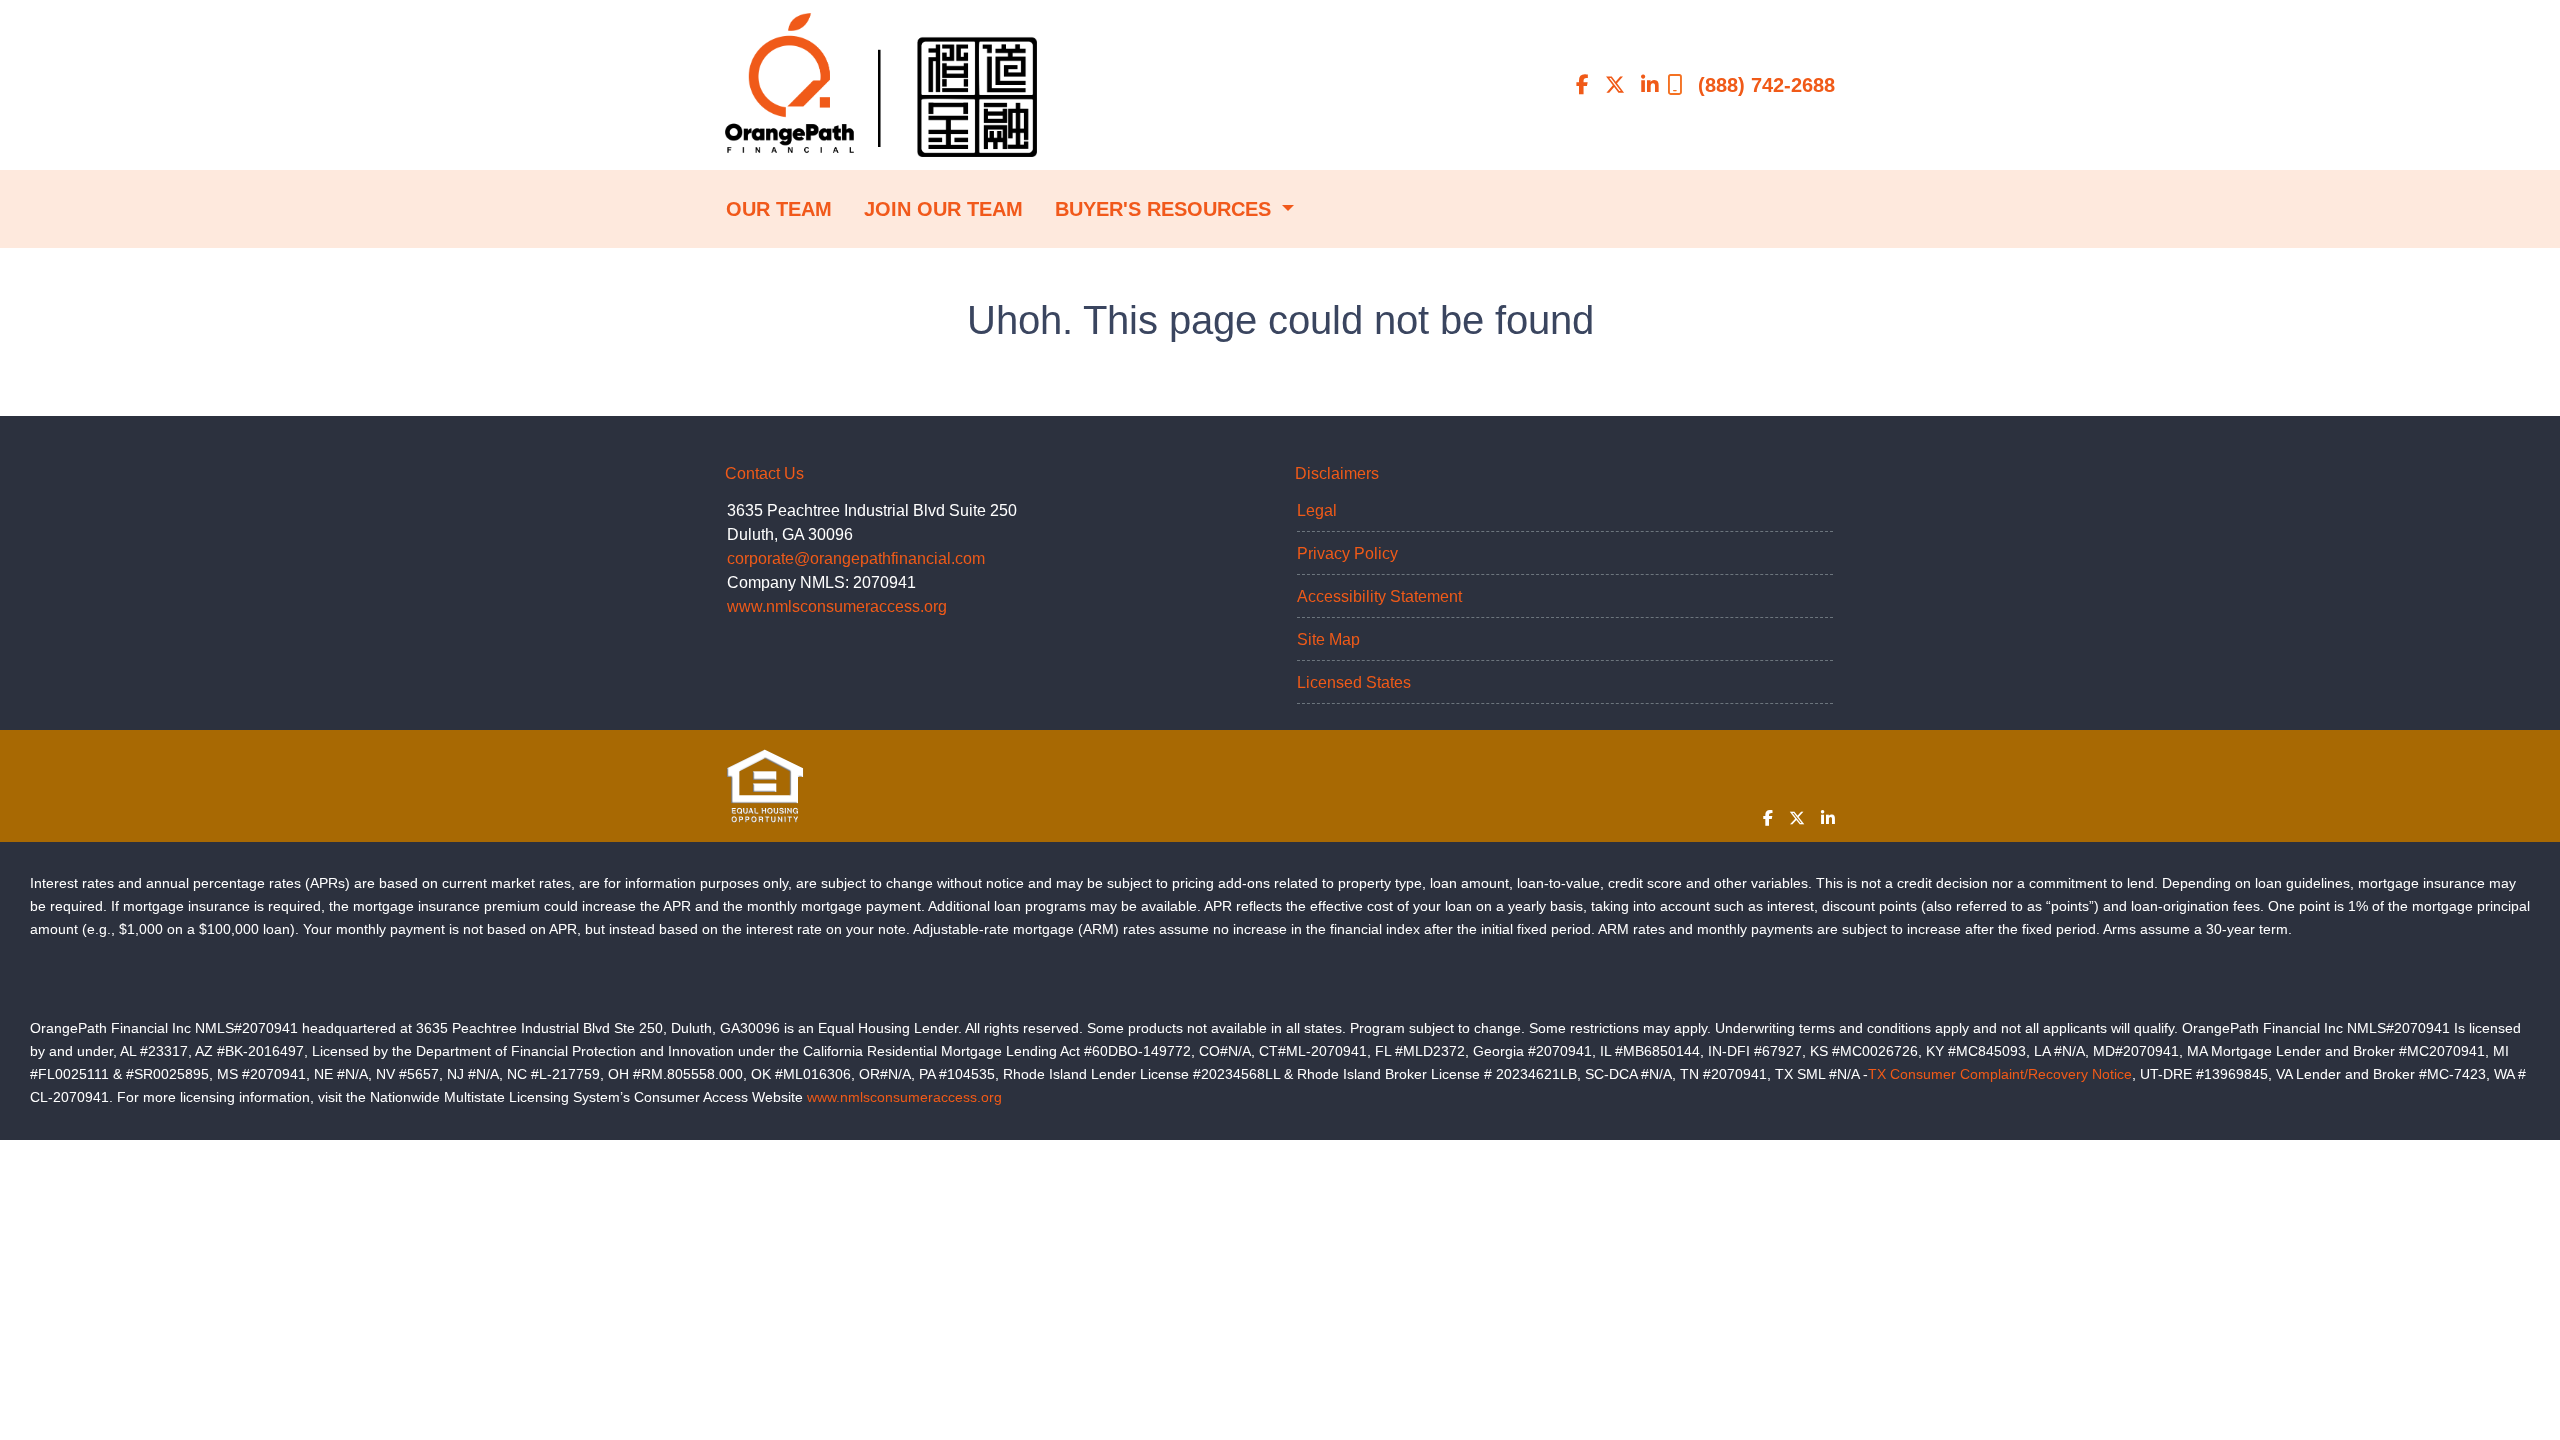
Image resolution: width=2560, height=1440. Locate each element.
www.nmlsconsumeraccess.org (837, 606)
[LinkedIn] (1650, 85)
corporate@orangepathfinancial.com (856, 558)
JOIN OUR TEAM (943, 209)
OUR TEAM (779, 209)
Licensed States (1354, 682)
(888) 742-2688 (1766, 85)
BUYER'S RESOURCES (1166, 209)
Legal (1317, 510)
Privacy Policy (1347, 553)
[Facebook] (1582, 85)
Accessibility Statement (1379, 596)
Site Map (1328, 639)
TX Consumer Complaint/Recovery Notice (2000, 1074)
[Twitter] (1615, 85)
